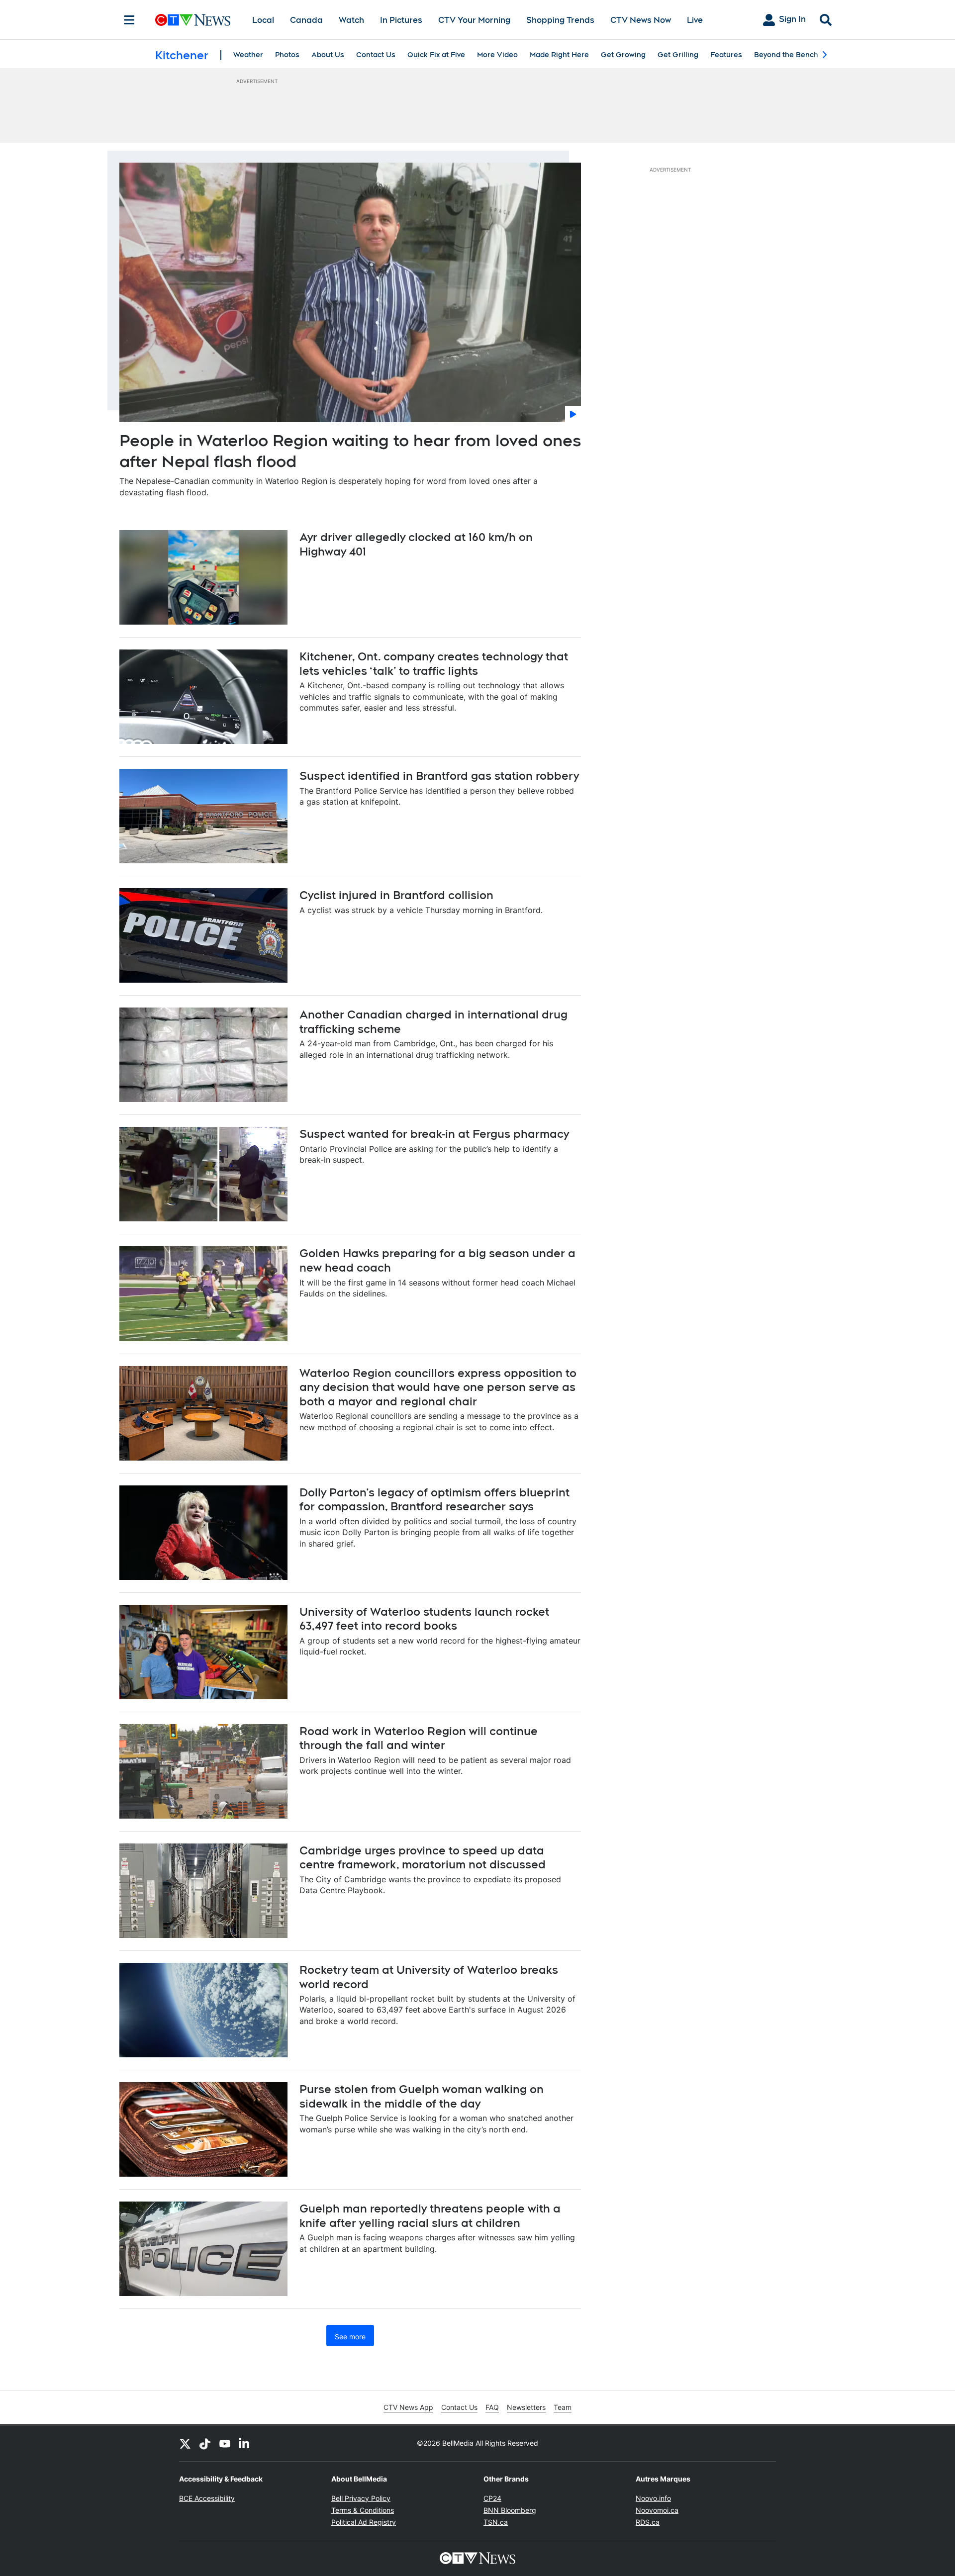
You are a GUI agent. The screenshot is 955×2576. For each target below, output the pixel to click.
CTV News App (408, 2407)
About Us (328, 55)
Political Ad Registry (364, 2522)
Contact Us (376, 55)
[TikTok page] (205, 2443)
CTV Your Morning (474, 20)
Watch (351, 20)
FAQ (492, 2407)
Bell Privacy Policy (361, 2498)
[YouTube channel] (225, 2443)
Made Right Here (559, 55)
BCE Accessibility (207, 2498)
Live (695, 20)
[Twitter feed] (185, 2443)
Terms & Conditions (363, 2510)
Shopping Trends (560, 20)
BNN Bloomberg (510, 2510)
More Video (497, 55)
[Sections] (129, 20)
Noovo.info (653, 2498)
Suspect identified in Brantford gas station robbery (439, 776)
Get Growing (623, 55)
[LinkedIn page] (245, 2443)
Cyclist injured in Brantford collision (396, 895)
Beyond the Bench (786, 55)
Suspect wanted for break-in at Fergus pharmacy (434, 1134)
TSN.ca (496, 2522)
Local (263, 20)
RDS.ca (648, 2522)
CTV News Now (641, 20)
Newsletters (526, 2407)
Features (726, 55)
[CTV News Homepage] (193, 20)
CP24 (492, 2498)
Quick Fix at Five (436, 55)
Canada (306, 20)
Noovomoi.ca (657, 2510)
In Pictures (401, 20)
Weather (248, 55)
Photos (287, 55)
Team (563, 2407)
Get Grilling (678, 55)
